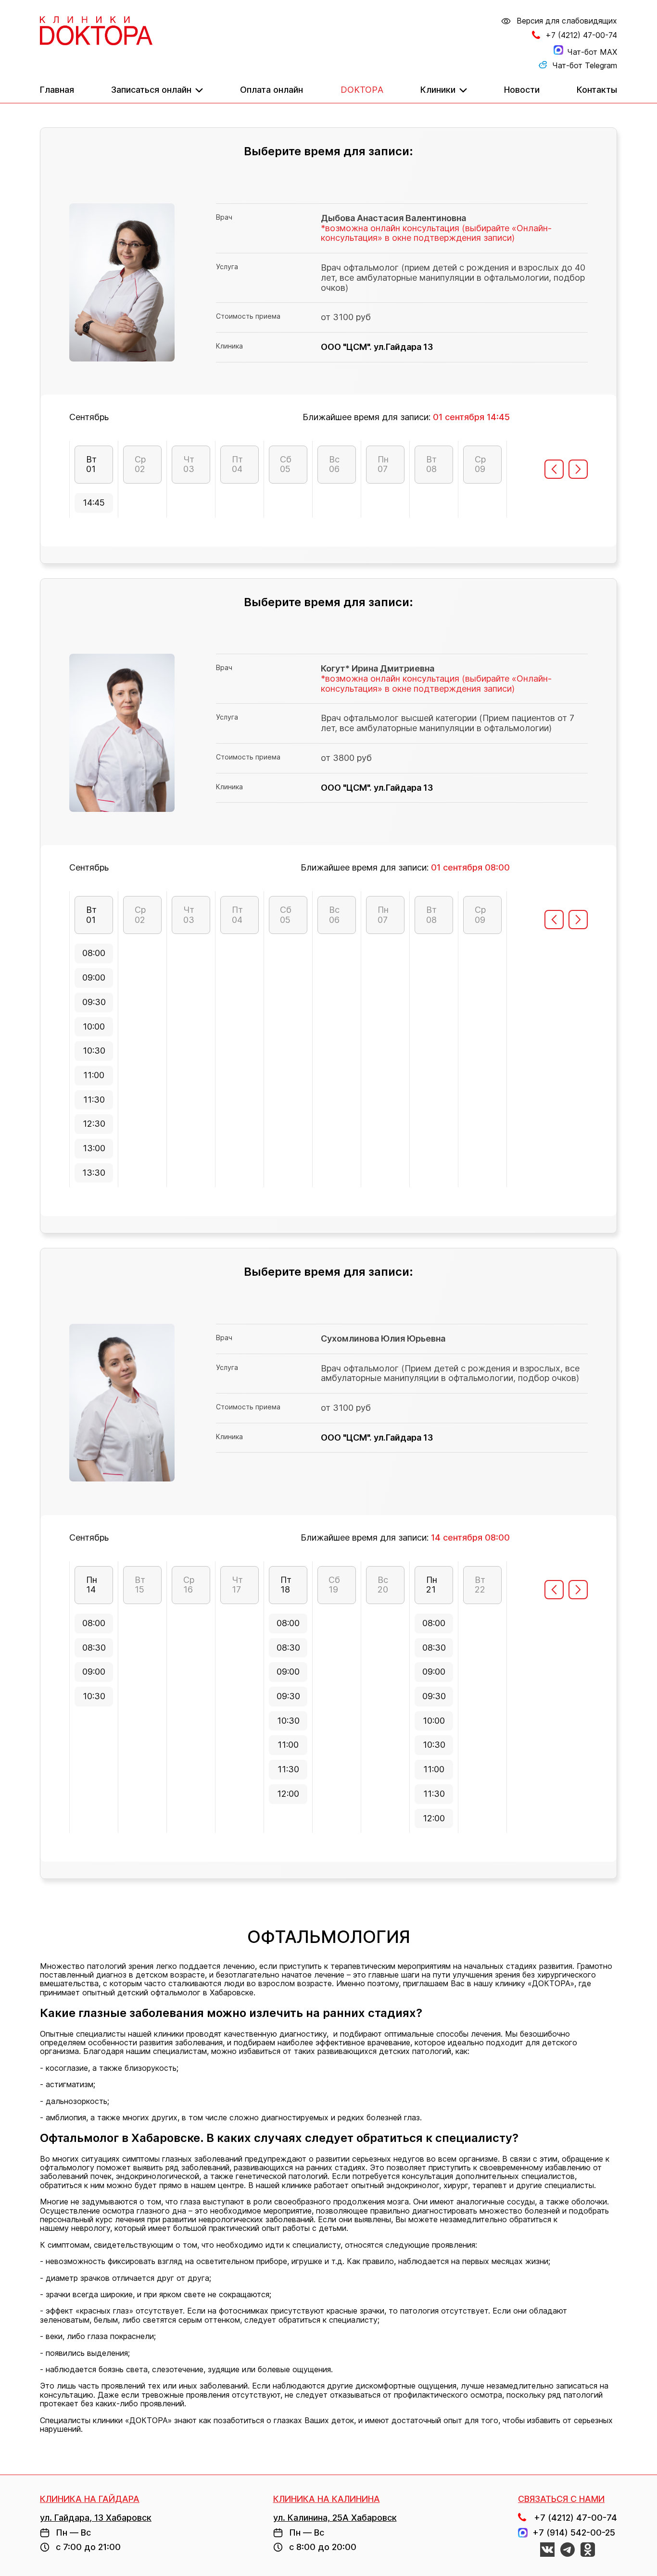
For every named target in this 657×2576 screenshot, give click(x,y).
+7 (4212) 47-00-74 (581, 35)
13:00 (94, 1148)
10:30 (94, 1051)
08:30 (94, 1648)
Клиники (438, 90)
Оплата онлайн (272, 90)
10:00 (94, 1027)
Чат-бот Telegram (585, 65)
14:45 (94, 503)
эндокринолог (413, 2185)
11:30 (94, 1100)
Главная (57, 90)
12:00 (288, 1794)
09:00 (94, 977)
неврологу (91, 2228)
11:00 (94, 1075)
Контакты (597, 90)
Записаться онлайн (151, 90)
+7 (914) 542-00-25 (571, 2533)
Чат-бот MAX (592, 52)
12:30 (94, 1124)
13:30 (94, 1173)
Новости (522, 90)
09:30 (94, 1002)
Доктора (362, 90)
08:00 (94, 953)
